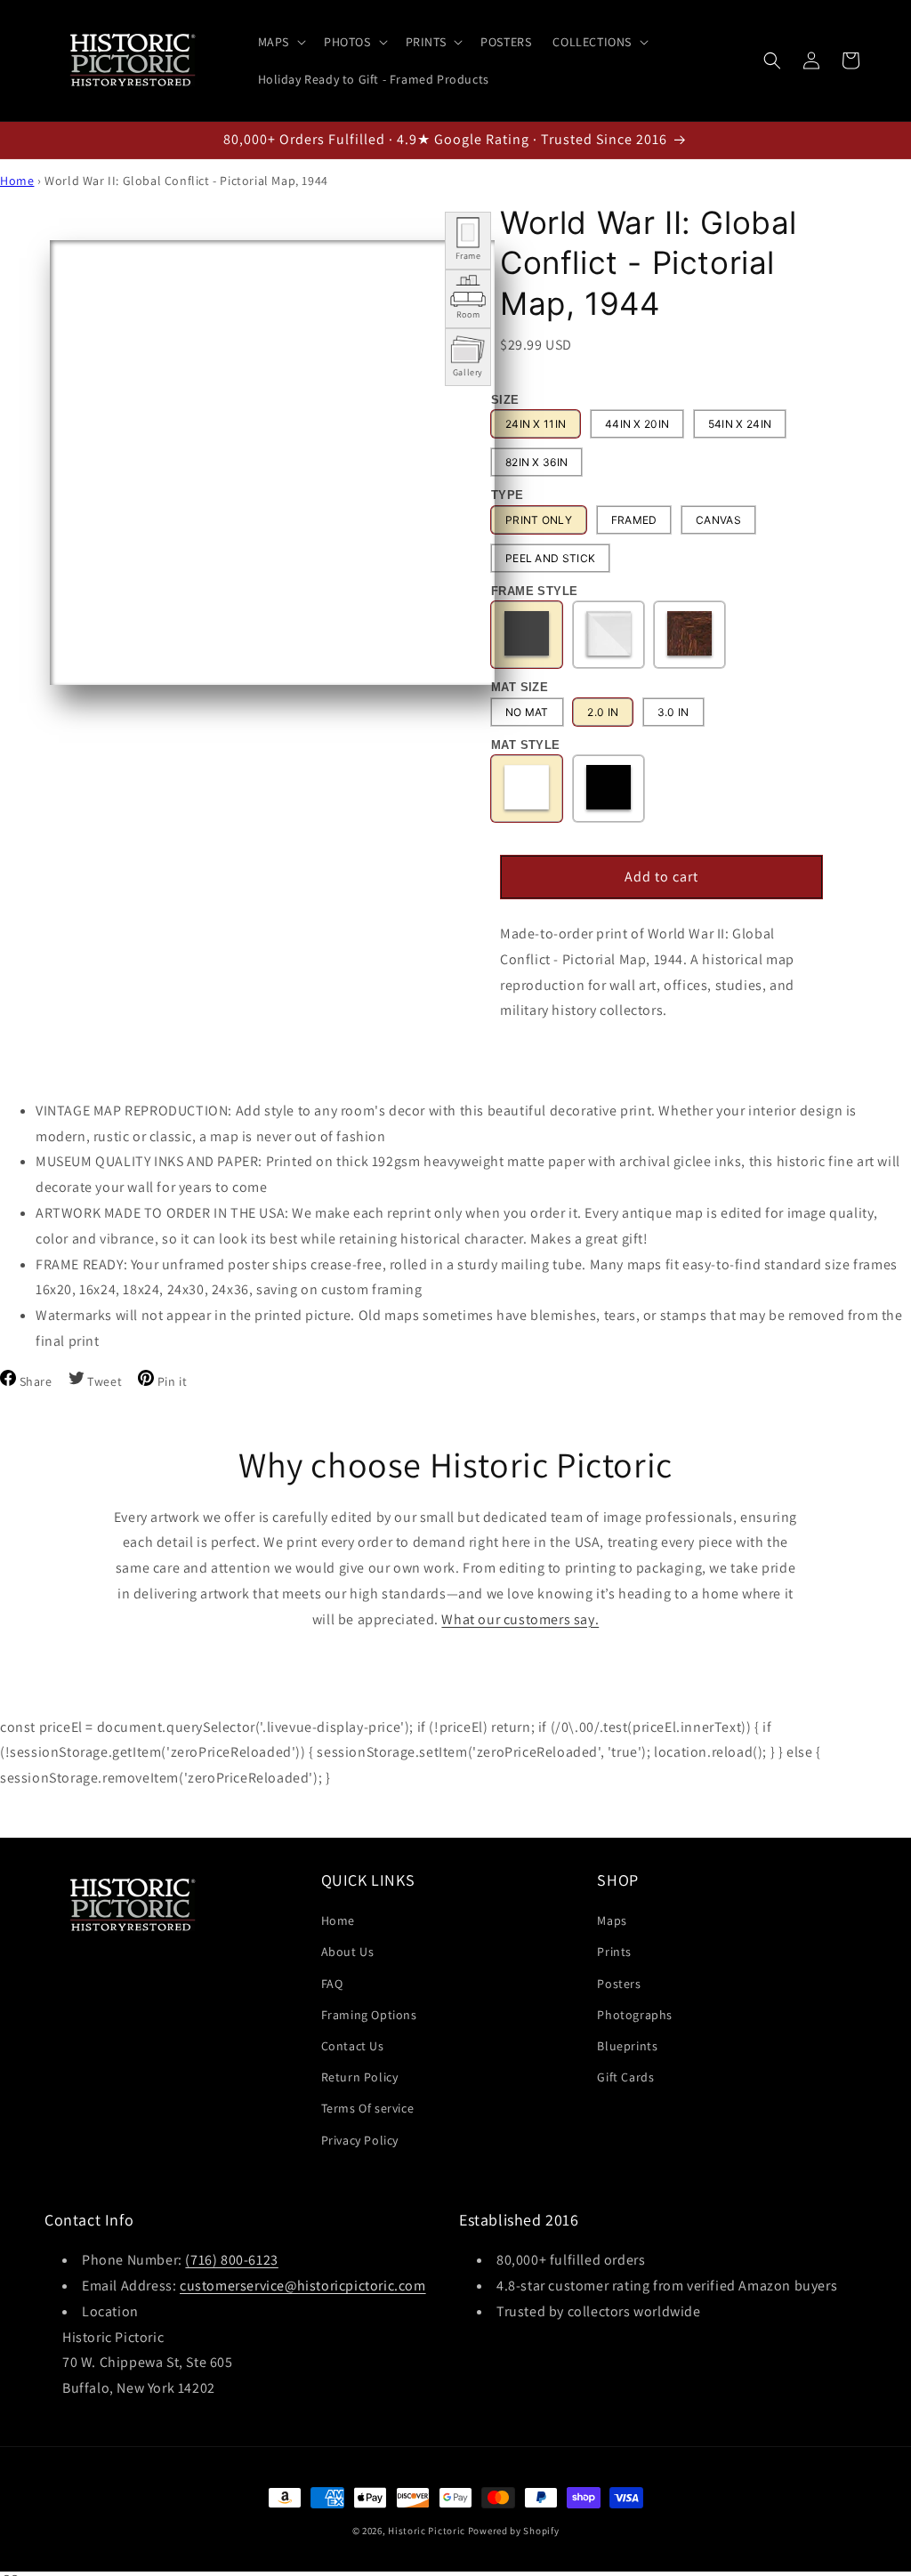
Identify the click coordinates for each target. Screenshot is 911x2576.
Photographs (635, 2015)
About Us (348, 1952)
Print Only (539, 520)
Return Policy (360, 2077)
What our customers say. (520, 1619)
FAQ (332, 1984)
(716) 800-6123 (231, 2260)
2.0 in (603, 712)
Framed (634, 520)
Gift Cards (625, 2077)
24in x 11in (536, 424)
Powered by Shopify (514, 2531)
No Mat (527, 712)
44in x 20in (637, 424)
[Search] (772, 60)
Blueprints (627, 2046)
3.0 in (673, 712)
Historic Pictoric (427, 2531)
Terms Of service (368, 2108)
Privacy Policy (360, 2140)
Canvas (718, 520)
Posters (619, 1984)
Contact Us (353, 2046)
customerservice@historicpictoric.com (303, 2286)
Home (17, 181)
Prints (614, 1952)
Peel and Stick (550, 558)
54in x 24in (740, 424)
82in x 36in (536, 462)
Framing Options (369, 2015)
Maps (612, 1920)
